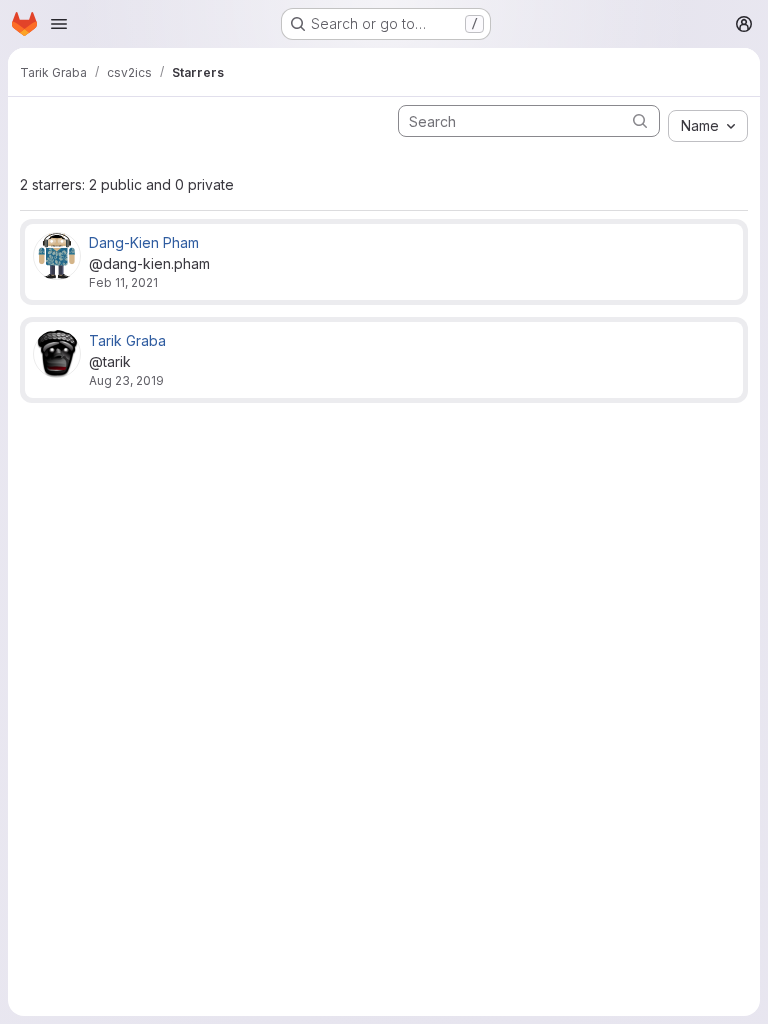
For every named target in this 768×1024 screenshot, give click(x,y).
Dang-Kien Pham (144, 242)
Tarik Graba (127, 340)
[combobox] (708, 126)
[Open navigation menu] (59, 24)
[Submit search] (640, 120)
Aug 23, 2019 (126, 380)
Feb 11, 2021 (123, 282)
